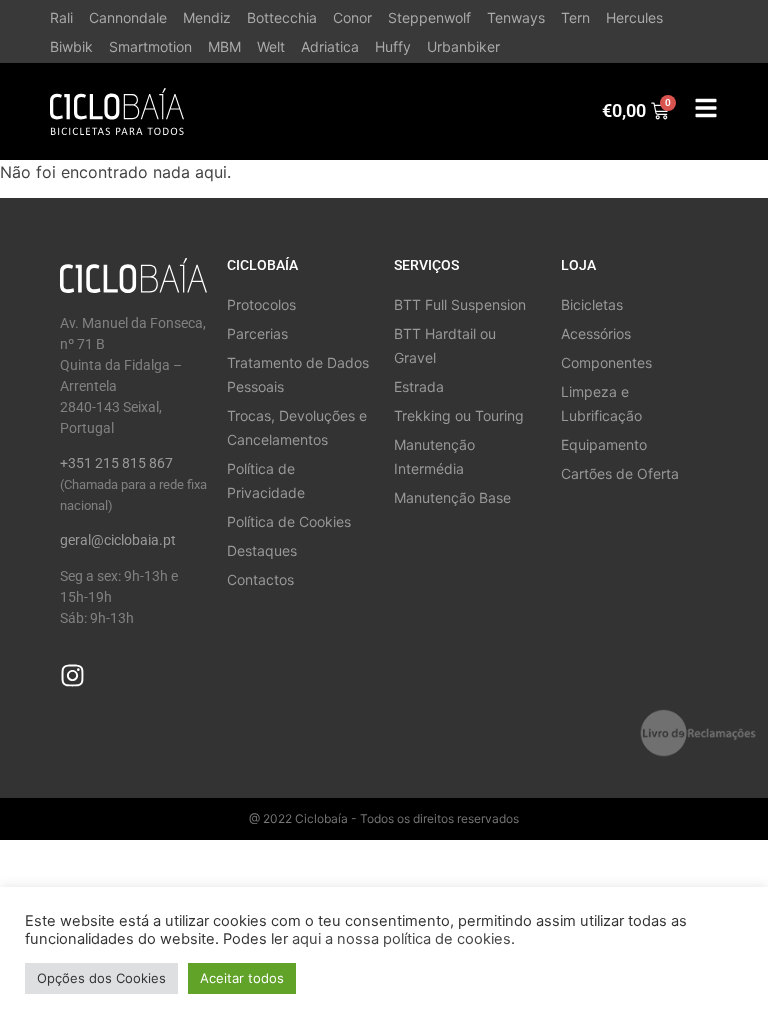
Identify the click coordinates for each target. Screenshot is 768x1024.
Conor (352, 17)
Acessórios (596, 333)
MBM (224, 46)
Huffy (393, 46)
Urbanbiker (463, 46)
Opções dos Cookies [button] (101, 978)
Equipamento (604, 444)
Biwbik (71, 46)
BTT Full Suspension (460, 304)
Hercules (634, 17)
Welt (271, 46)
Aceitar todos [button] (242, 978)
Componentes (606, 362)
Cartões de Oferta (620, 473)
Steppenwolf (429, 17)
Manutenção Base (452, 497)
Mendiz (207, 17)
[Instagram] (72, 675)
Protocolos (261, 304)
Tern (575, 17)
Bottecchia (282, 17)
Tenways (516, 17)
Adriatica (330, 46)
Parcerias (257, 333)
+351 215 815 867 (116, 463)
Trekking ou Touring (459, 415)
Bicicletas (592, 304)
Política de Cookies (289, 521)
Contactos (260, 579)
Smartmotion (150, 46)
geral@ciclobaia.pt (118, 540)
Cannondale (128, 17)
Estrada (419, 386)
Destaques (262, 550)
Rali (61, 17)
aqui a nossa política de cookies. (403, 939)
